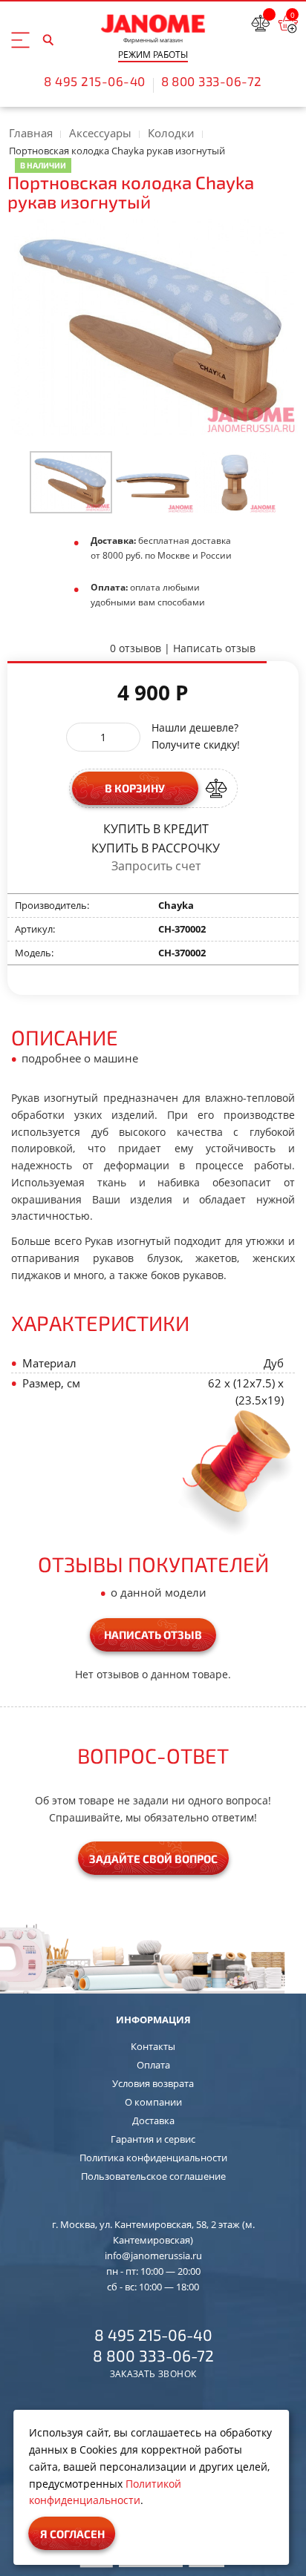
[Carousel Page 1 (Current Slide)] (71, 482)
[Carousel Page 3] (235, 482)
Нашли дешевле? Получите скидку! (196, 736)
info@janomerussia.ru (153, 2255)
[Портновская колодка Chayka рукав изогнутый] (71, 482)
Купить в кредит (156, 828)
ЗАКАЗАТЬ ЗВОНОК (153, 2374)
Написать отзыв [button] (153, 1634)
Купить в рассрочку (156, 847)
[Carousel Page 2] (153, 482)
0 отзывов (136, 648)
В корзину (135, 788)
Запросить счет (156, 866)
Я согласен (72, 2534)
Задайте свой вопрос (153, 1859)
